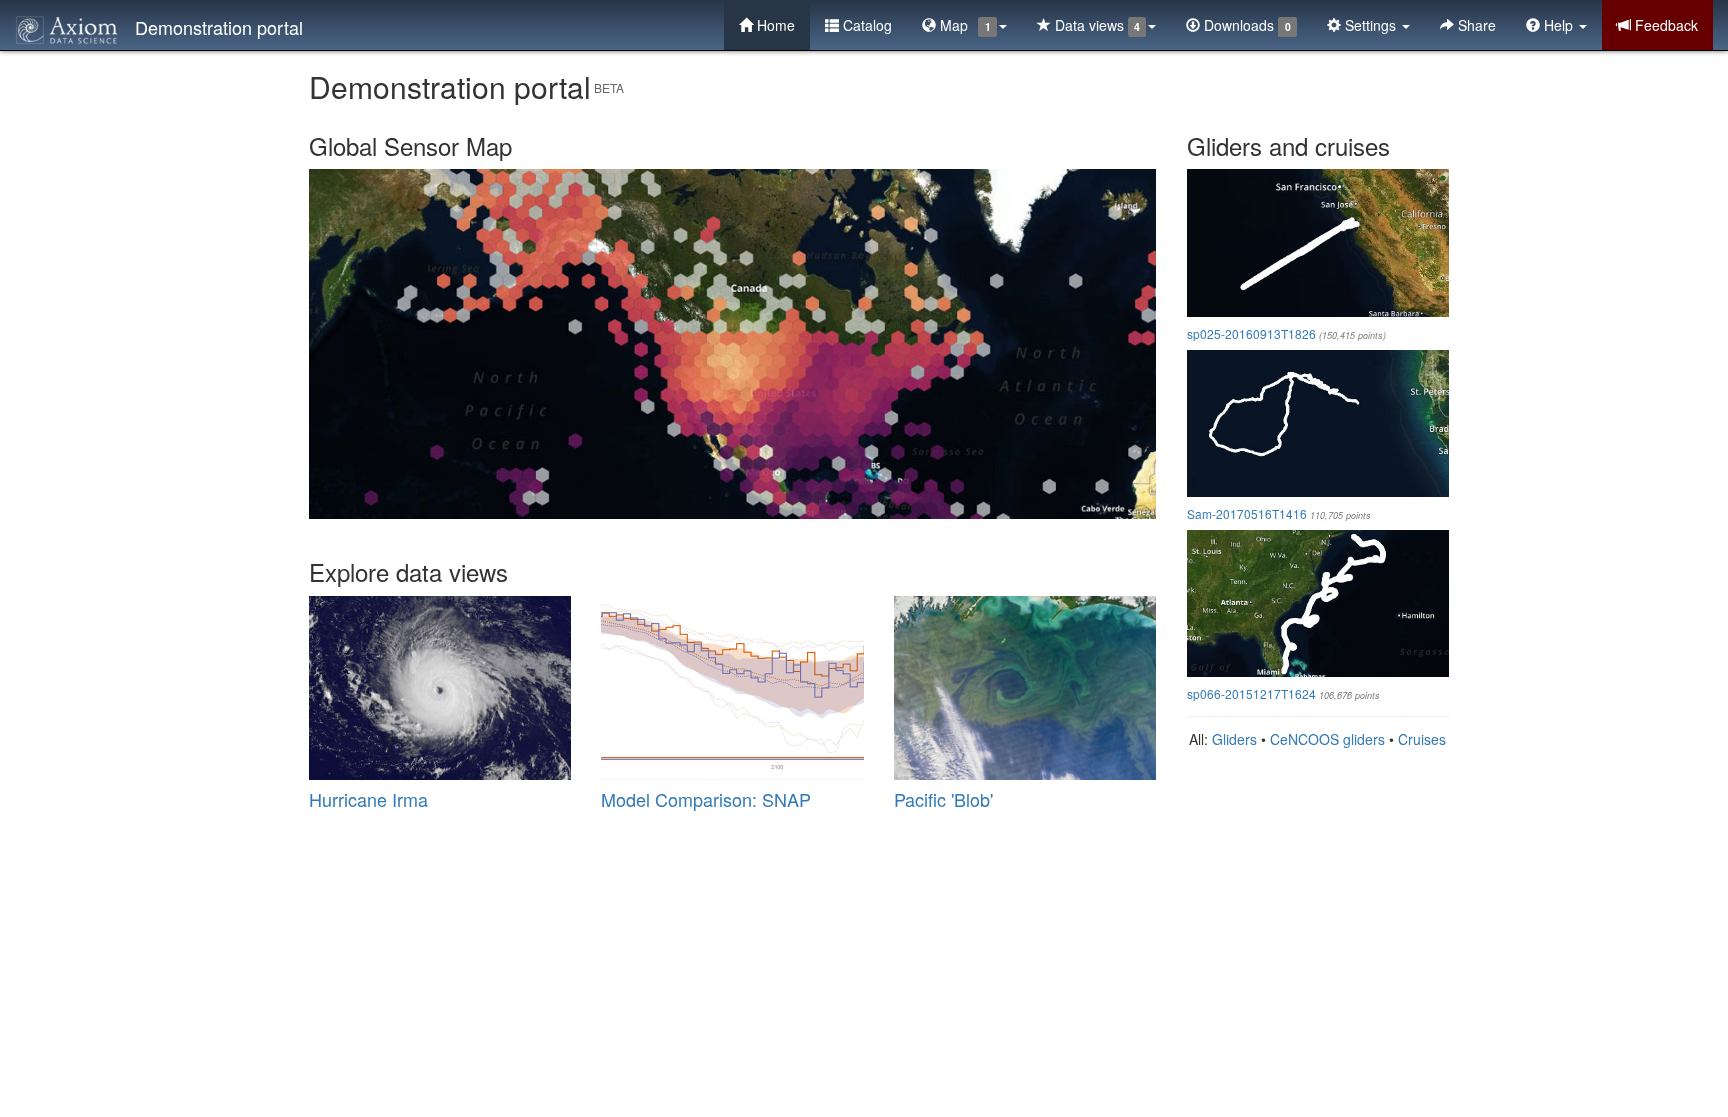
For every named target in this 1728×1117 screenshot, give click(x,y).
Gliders (1234, 739)
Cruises (1422, 739)
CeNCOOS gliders (1327, 739)
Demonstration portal (219, 27)
